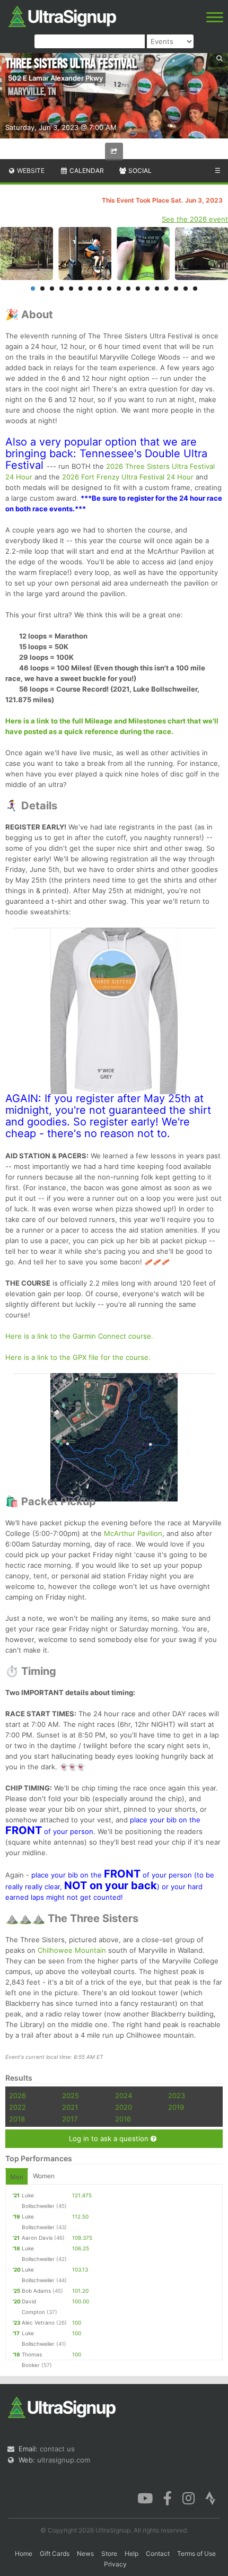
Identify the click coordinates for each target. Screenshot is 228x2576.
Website (30, 171)
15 (166, 289)
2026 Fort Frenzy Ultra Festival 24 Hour (128, 477)
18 (195, 289)
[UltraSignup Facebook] (168, 2498)
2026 (17, 2095)
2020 (124, 2107)
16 (176, 289)
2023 (177, 2095)
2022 (17, 2107)
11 (128, 289)
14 (157, 289)
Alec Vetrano (38, 2322)
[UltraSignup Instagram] (188, 2498)
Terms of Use (196, 2553)
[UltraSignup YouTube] (145, 2498)
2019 (176, 2107)
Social (139, 171)
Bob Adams (36, 2291)
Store (109, 2553)
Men (17, 2177)
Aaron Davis (37, 2238)
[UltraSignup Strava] (211, 2498)
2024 (124, 2095)
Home (24, 2553)
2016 (123, 2119)
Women (44, 2176)
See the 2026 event (195, 219)
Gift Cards (55, 2553)
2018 (17, 2119)
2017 (70, 2119)
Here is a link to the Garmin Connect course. (79, 1336)
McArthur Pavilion (133, 1533)
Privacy (115, 2564)
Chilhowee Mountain (72, 1950)
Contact (158, 2553)
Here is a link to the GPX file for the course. (78, 1357)
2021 (70, 2107)
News (85, 2553)
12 (138, 289)
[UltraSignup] (62, 15)
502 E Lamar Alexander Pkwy (55, 78)
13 (147, 289)
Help (131, 2553)
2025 (71, 2095)
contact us (57, 2449)
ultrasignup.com (64, 2460)
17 (186, 289)
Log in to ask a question (110, 2138)
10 (119, 289)
